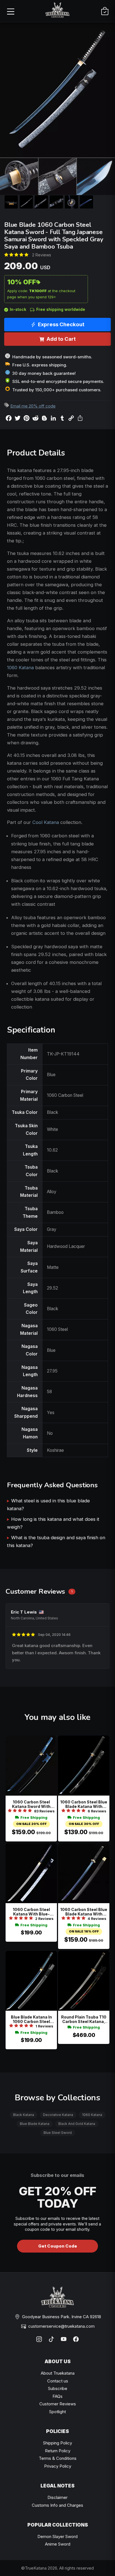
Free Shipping (34, 1818)
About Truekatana (58, 2373)
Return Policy (58, 2451)
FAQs (57, 2396)
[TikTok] (51, 2339)
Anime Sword (58, 2544)
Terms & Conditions (58, 2458)
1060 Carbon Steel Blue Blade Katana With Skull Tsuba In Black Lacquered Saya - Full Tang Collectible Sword (84, 1804)
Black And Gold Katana (77, 2124)
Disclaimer (57, 2497)
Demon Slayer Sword (57, 2536)
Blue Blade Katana (35, 2124)
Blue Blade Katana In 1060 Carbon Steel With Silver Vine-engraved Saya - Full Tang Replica (31, 2019)
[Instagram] (39, 2339)
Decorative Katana (58, 2115)
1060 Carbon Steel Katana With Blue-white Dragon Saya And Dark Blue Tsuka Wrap (31, 1912)
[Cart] (105, 11)
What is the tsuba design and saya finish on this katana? (56, 1541)
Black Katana (24, 2115)
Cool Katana (46, 822)
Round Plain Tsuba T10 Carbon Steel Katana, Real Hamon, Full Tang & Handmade (84, 2019)
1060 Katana (20, 668)
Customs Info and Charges (57, 2505)
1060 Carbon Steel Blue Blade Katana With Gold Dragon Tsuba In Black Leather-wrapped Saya (84, 1912)
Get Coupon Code (58, 2246)
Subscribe (58, 2388)
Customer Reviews (58, 2404)
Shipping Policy (57, 2443)
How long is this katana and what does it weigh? (53, 1523)
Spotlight (57, 2412)
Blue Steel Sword (58, 2133)
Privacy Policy (58, 2466)
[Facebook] (76, 2339)
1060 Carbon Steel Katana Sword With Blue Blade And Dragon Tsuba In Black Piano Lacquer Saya (31, 1804)
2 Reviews (42, 255)
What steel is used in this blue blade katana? (48, 1505)
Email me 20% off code (33, 406)
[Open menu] (10, 11)
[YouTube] (64, 2339)
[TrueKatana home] (57, 11)
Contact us (58, 2381)
